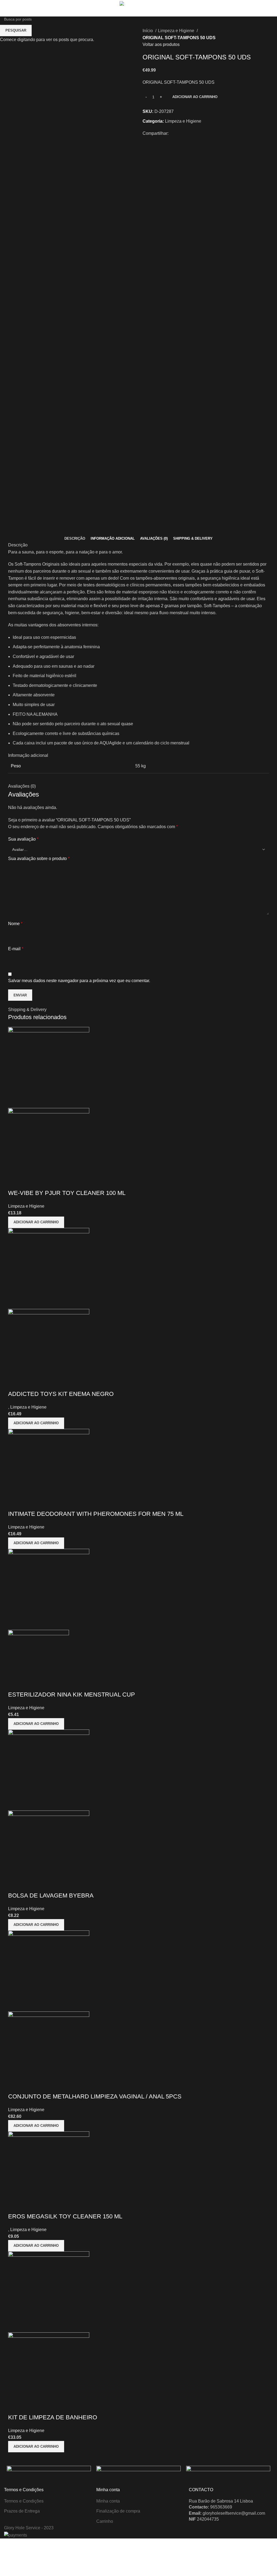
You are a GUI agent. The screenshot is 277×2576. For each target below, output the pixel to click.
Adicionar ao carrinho (195, 97)
